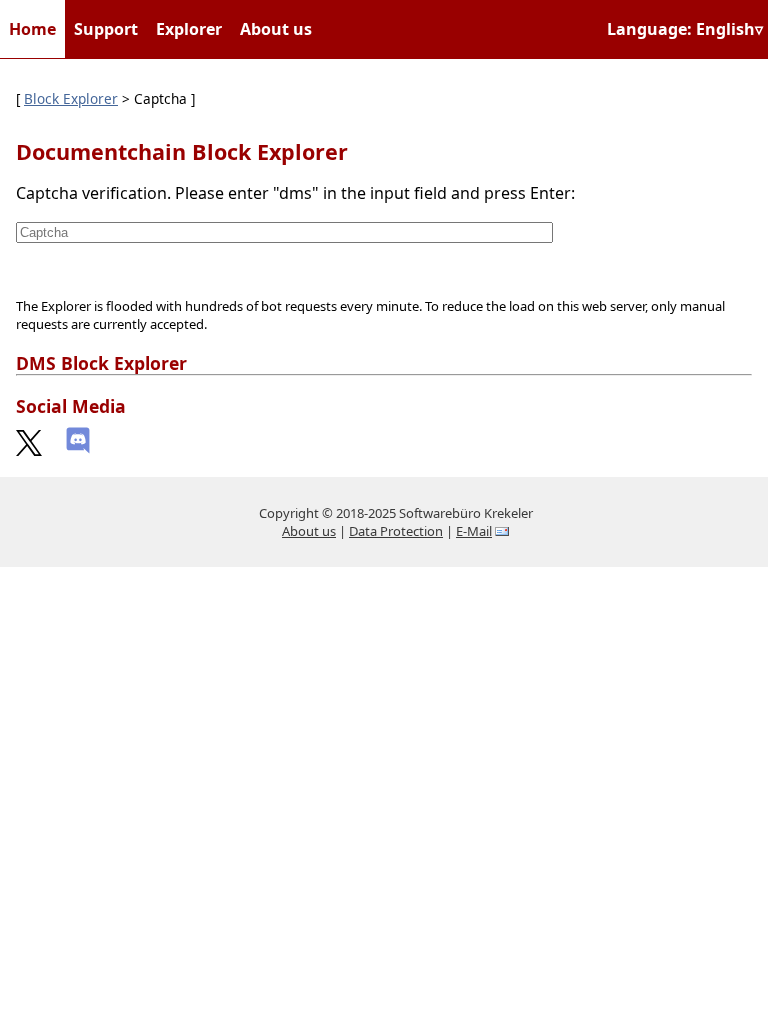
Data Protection (396, 531)
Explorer (189, 29)
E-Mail (474, 531)
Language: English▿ (685, 29)
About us (276, 29)
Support (106, 29)
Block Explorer (71, 98)
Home (32, 29)
